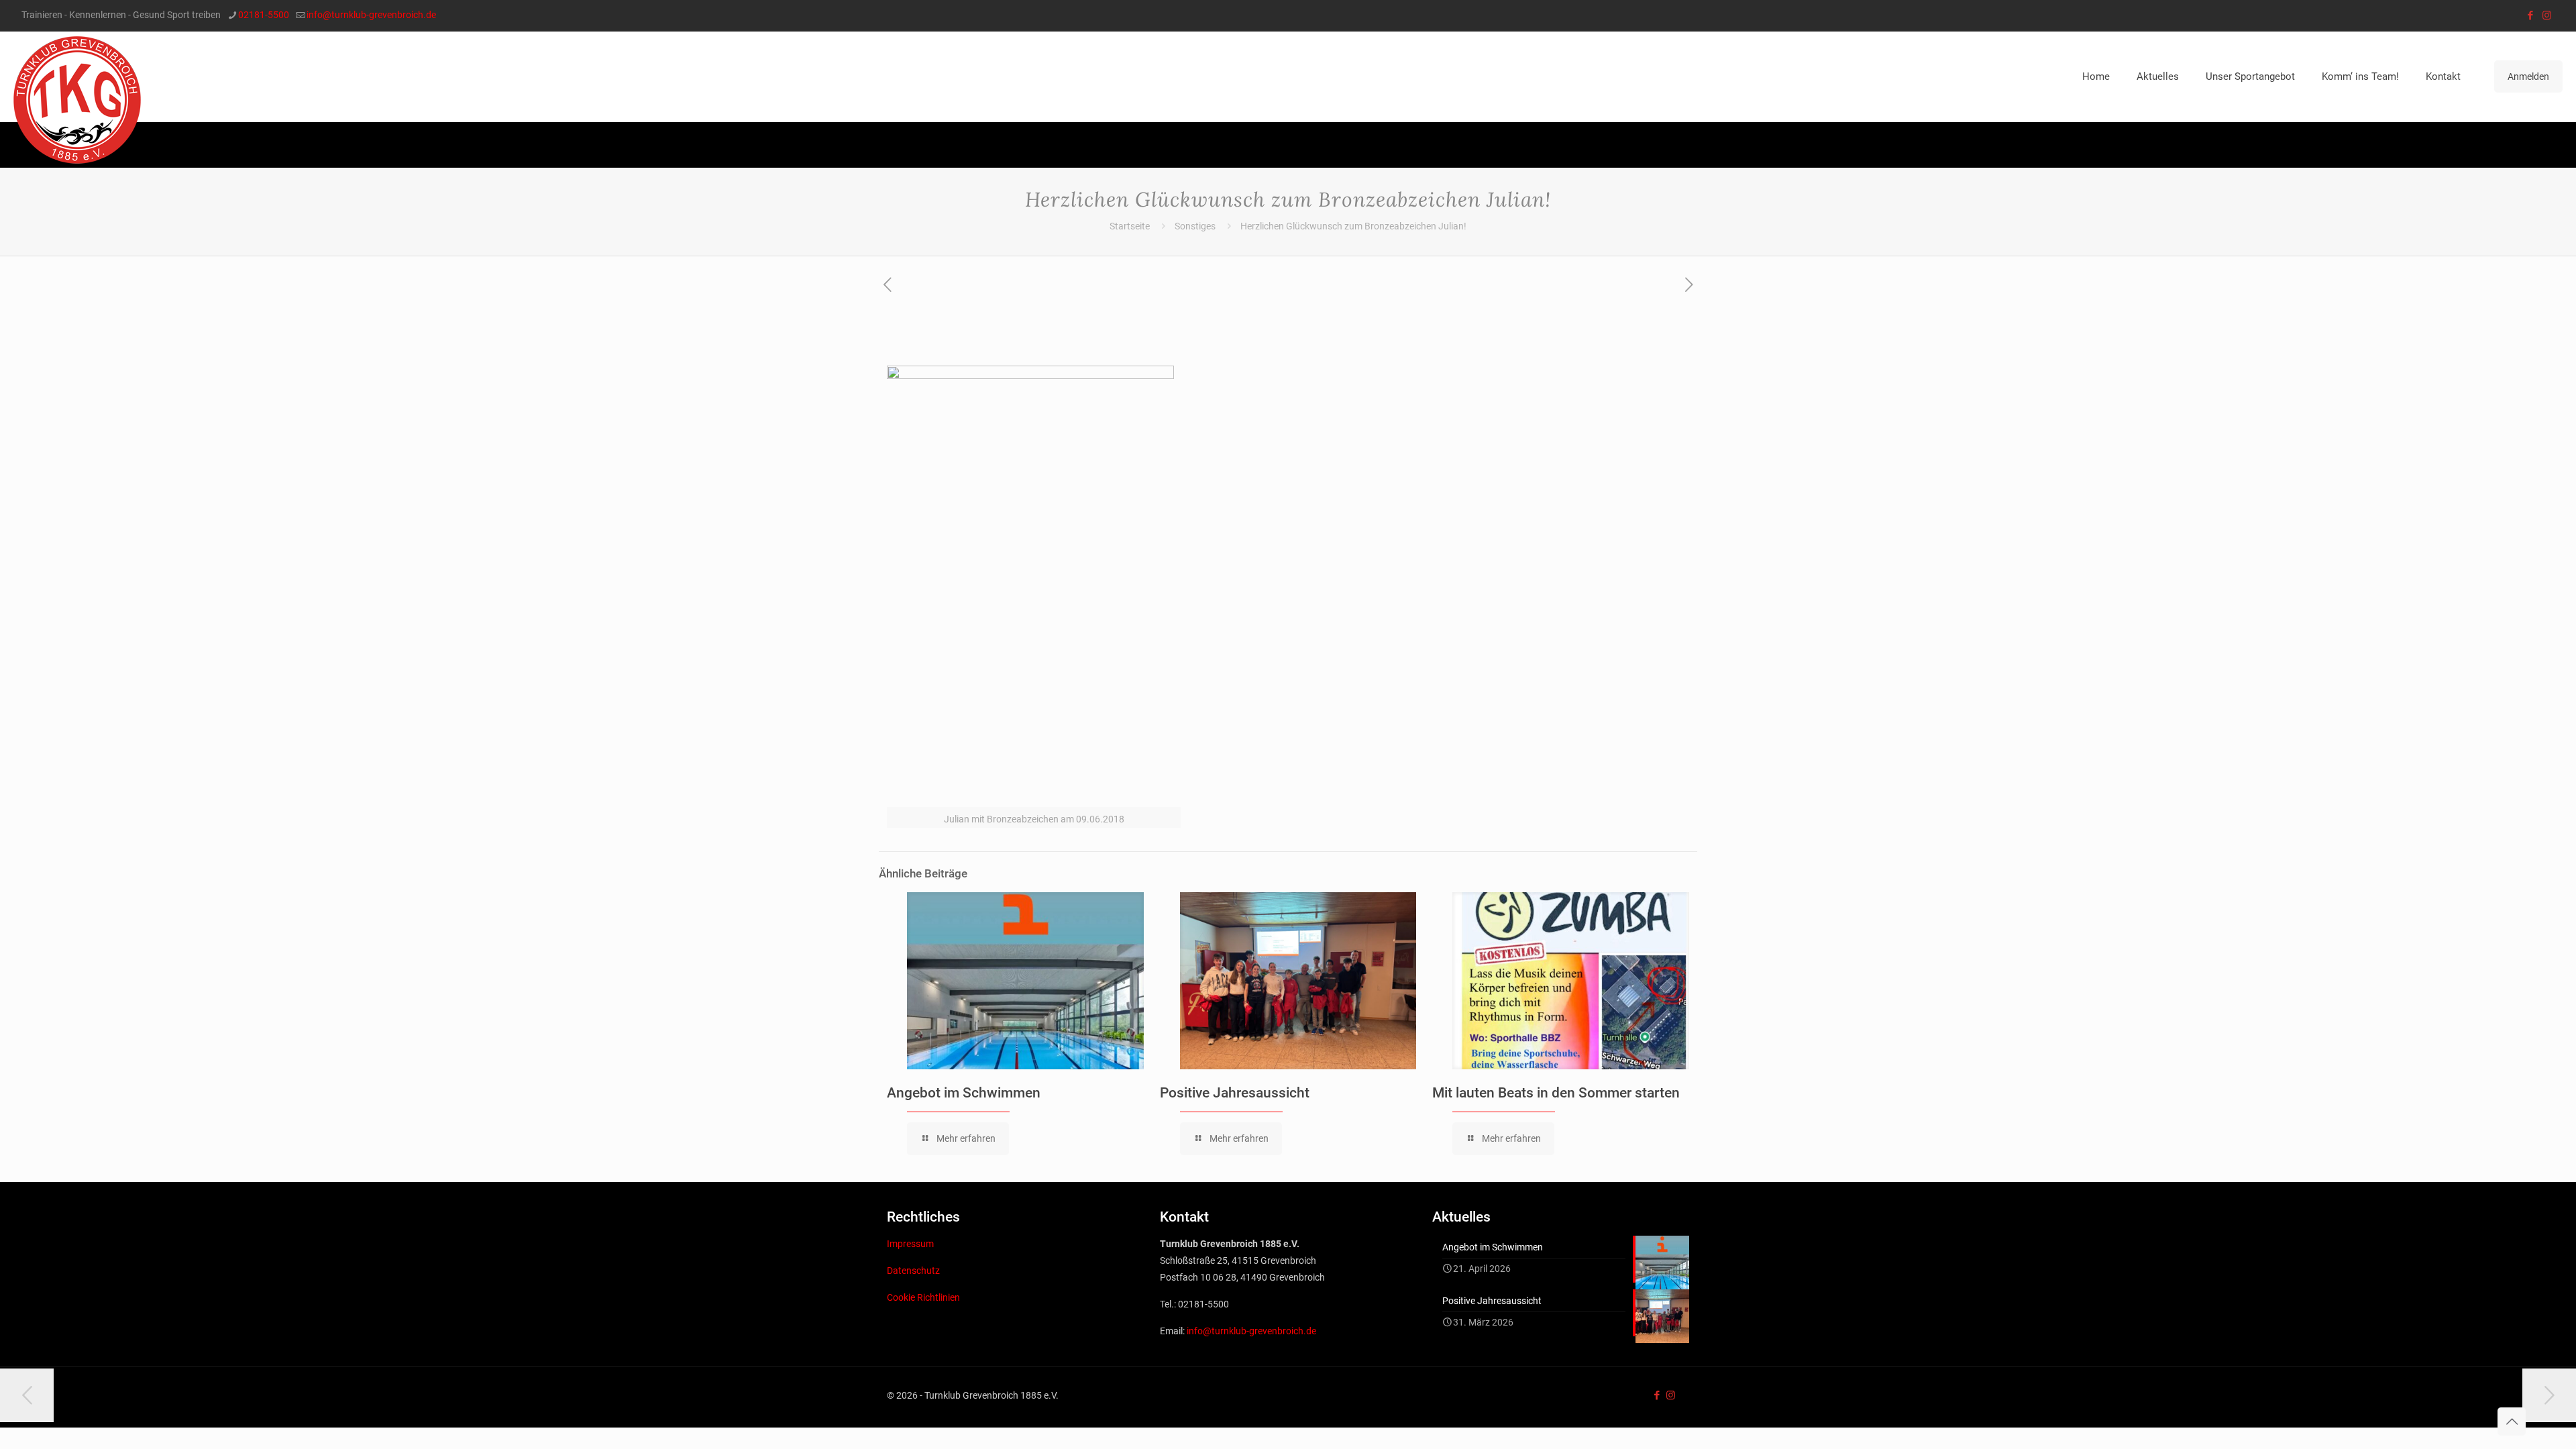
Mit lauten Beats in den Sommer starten (1556, 1093)
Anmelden (2528, 76)
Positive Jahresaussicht (1235, 1093)
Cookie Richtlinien (923, 1297)
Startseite (1130, 226)
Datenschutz (913, 1271)
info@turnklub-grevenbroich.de (371, 15)
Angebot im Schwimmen (964, 1093)
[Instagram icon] (2547, 15)
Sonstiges (1195, 226)
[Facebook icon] (2530, 15)
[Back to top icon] (2512, 1421)
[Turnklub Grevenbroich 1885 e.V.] (77, 100)
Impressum (910, 1244)
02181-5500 (264, 15)
